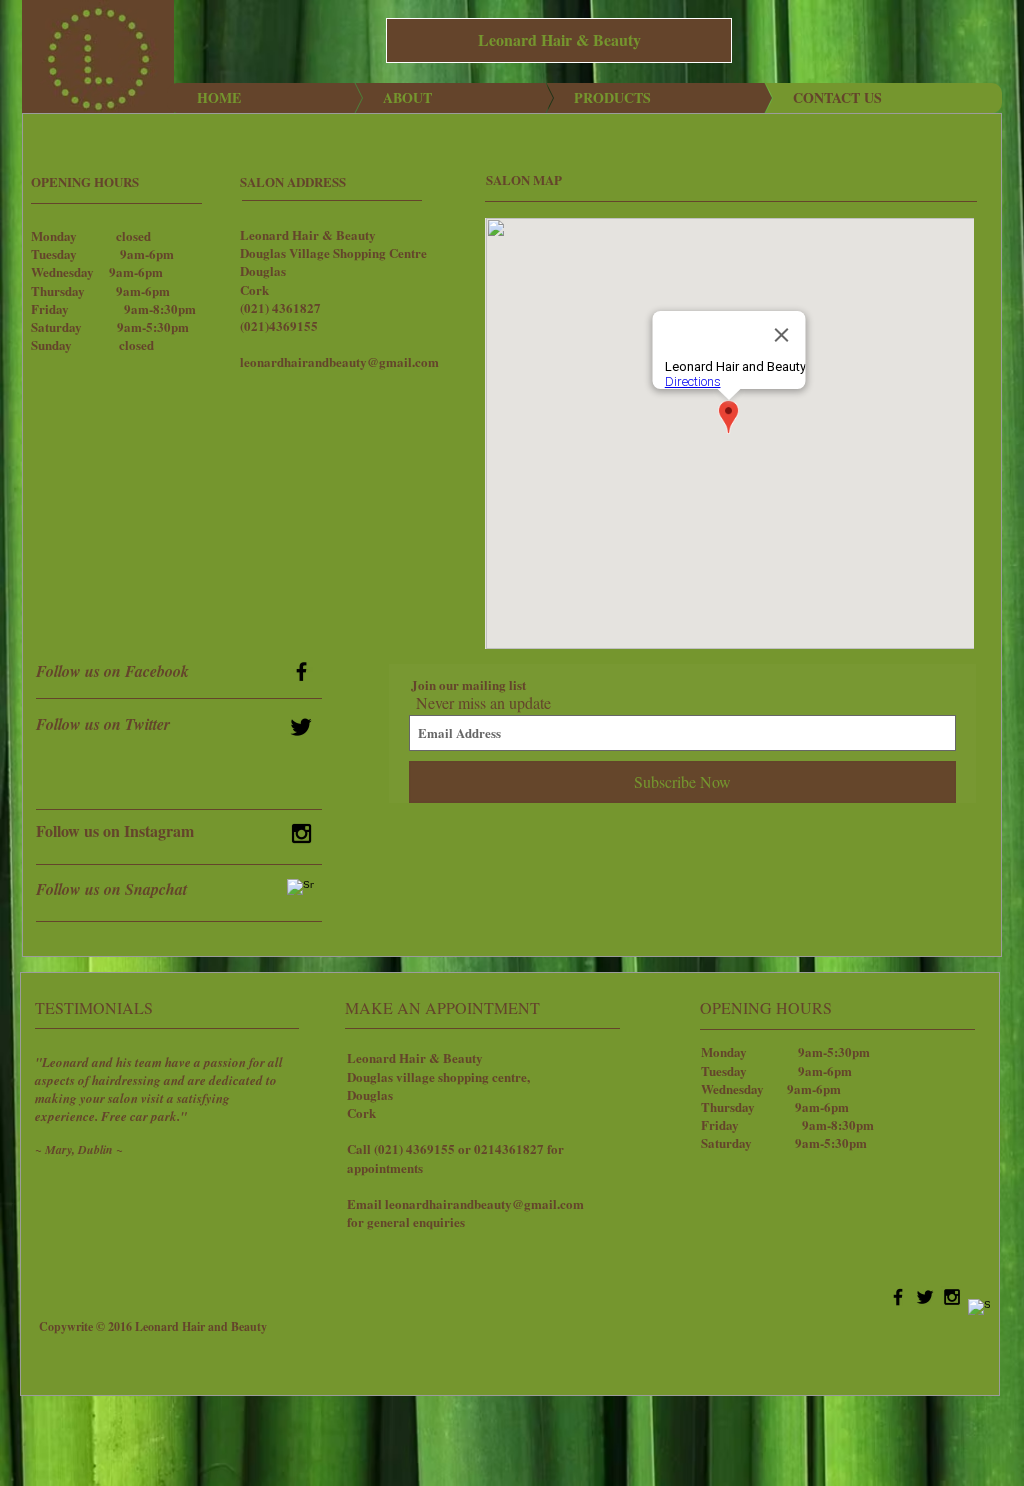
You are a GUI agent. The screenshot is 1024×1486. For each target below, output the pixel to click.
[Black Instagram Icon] (301, 833)
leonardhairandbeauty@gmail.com (339, 361)
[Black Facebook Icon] (301, 671)
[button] (559, 40)
